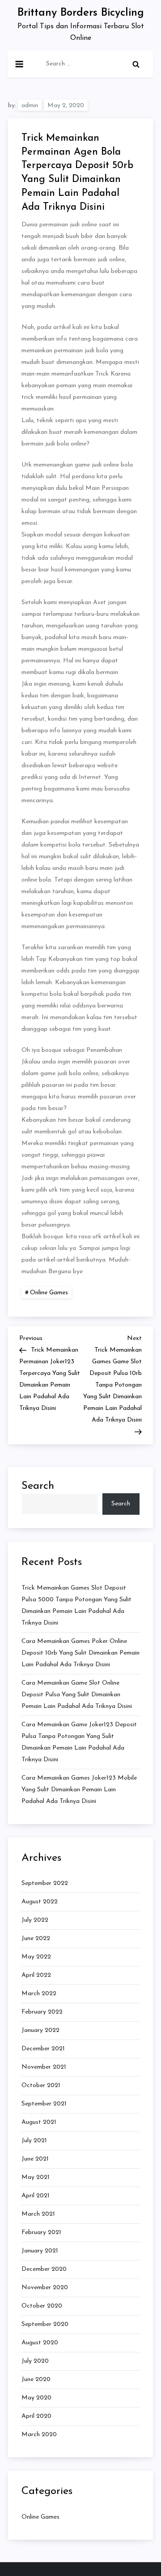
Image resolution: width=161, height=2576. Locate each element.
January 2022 (40, 2030)
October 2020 (42, 2306)
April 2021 (36, 2196)
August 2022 (40, 1902)
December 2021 (43, 2049)
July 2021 (34, 2141)
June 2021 (35, 2159)
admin (30, 106)
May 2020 (36, 2398)
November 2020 (45, 2288)
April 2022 (36, 1975)
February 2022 (42, 2012)
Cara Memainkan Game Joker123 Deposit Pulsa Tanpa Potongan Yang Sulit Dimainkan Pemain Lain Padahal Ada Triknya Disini (79, 1742)
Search (38, 1486)
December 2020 (44, 2269)
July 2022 (35, 1920)
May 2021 (36, 2177)
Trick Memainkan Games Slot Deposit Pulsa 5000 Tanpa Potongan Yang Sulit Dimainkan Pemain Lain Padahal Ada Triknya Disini (76, 1606)
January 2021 (40, 2251)
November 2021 (44, 2067)
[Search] (136, 64)
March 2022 (39, 1994)
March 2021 (38, 2214)
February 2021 (41, 2232)
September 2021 (44, 2104)
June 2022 (36, 1938)
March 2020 (39, 2435)
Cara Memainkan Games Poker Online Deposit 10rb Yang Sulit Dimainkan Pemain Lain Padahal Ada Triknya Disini (80, 1653)
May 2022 (36, 1957)
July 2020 (35, 2361)
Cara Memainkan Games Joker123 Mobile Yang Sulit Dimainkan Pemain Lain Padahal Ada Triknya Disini (79, 1790)
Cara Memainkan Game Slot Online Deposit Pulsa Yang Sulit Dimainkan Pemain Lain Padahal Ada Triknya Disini (77, 1695)
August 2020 (40, 2343)
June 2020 (36, 2379)
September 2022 (45, 1883)
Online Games (49, 1293)
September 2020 (45, 2324)
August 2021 (39, 2122)
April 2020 (36, 2416)
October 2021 (41, 2085)
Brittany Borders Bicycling (81, 13)
